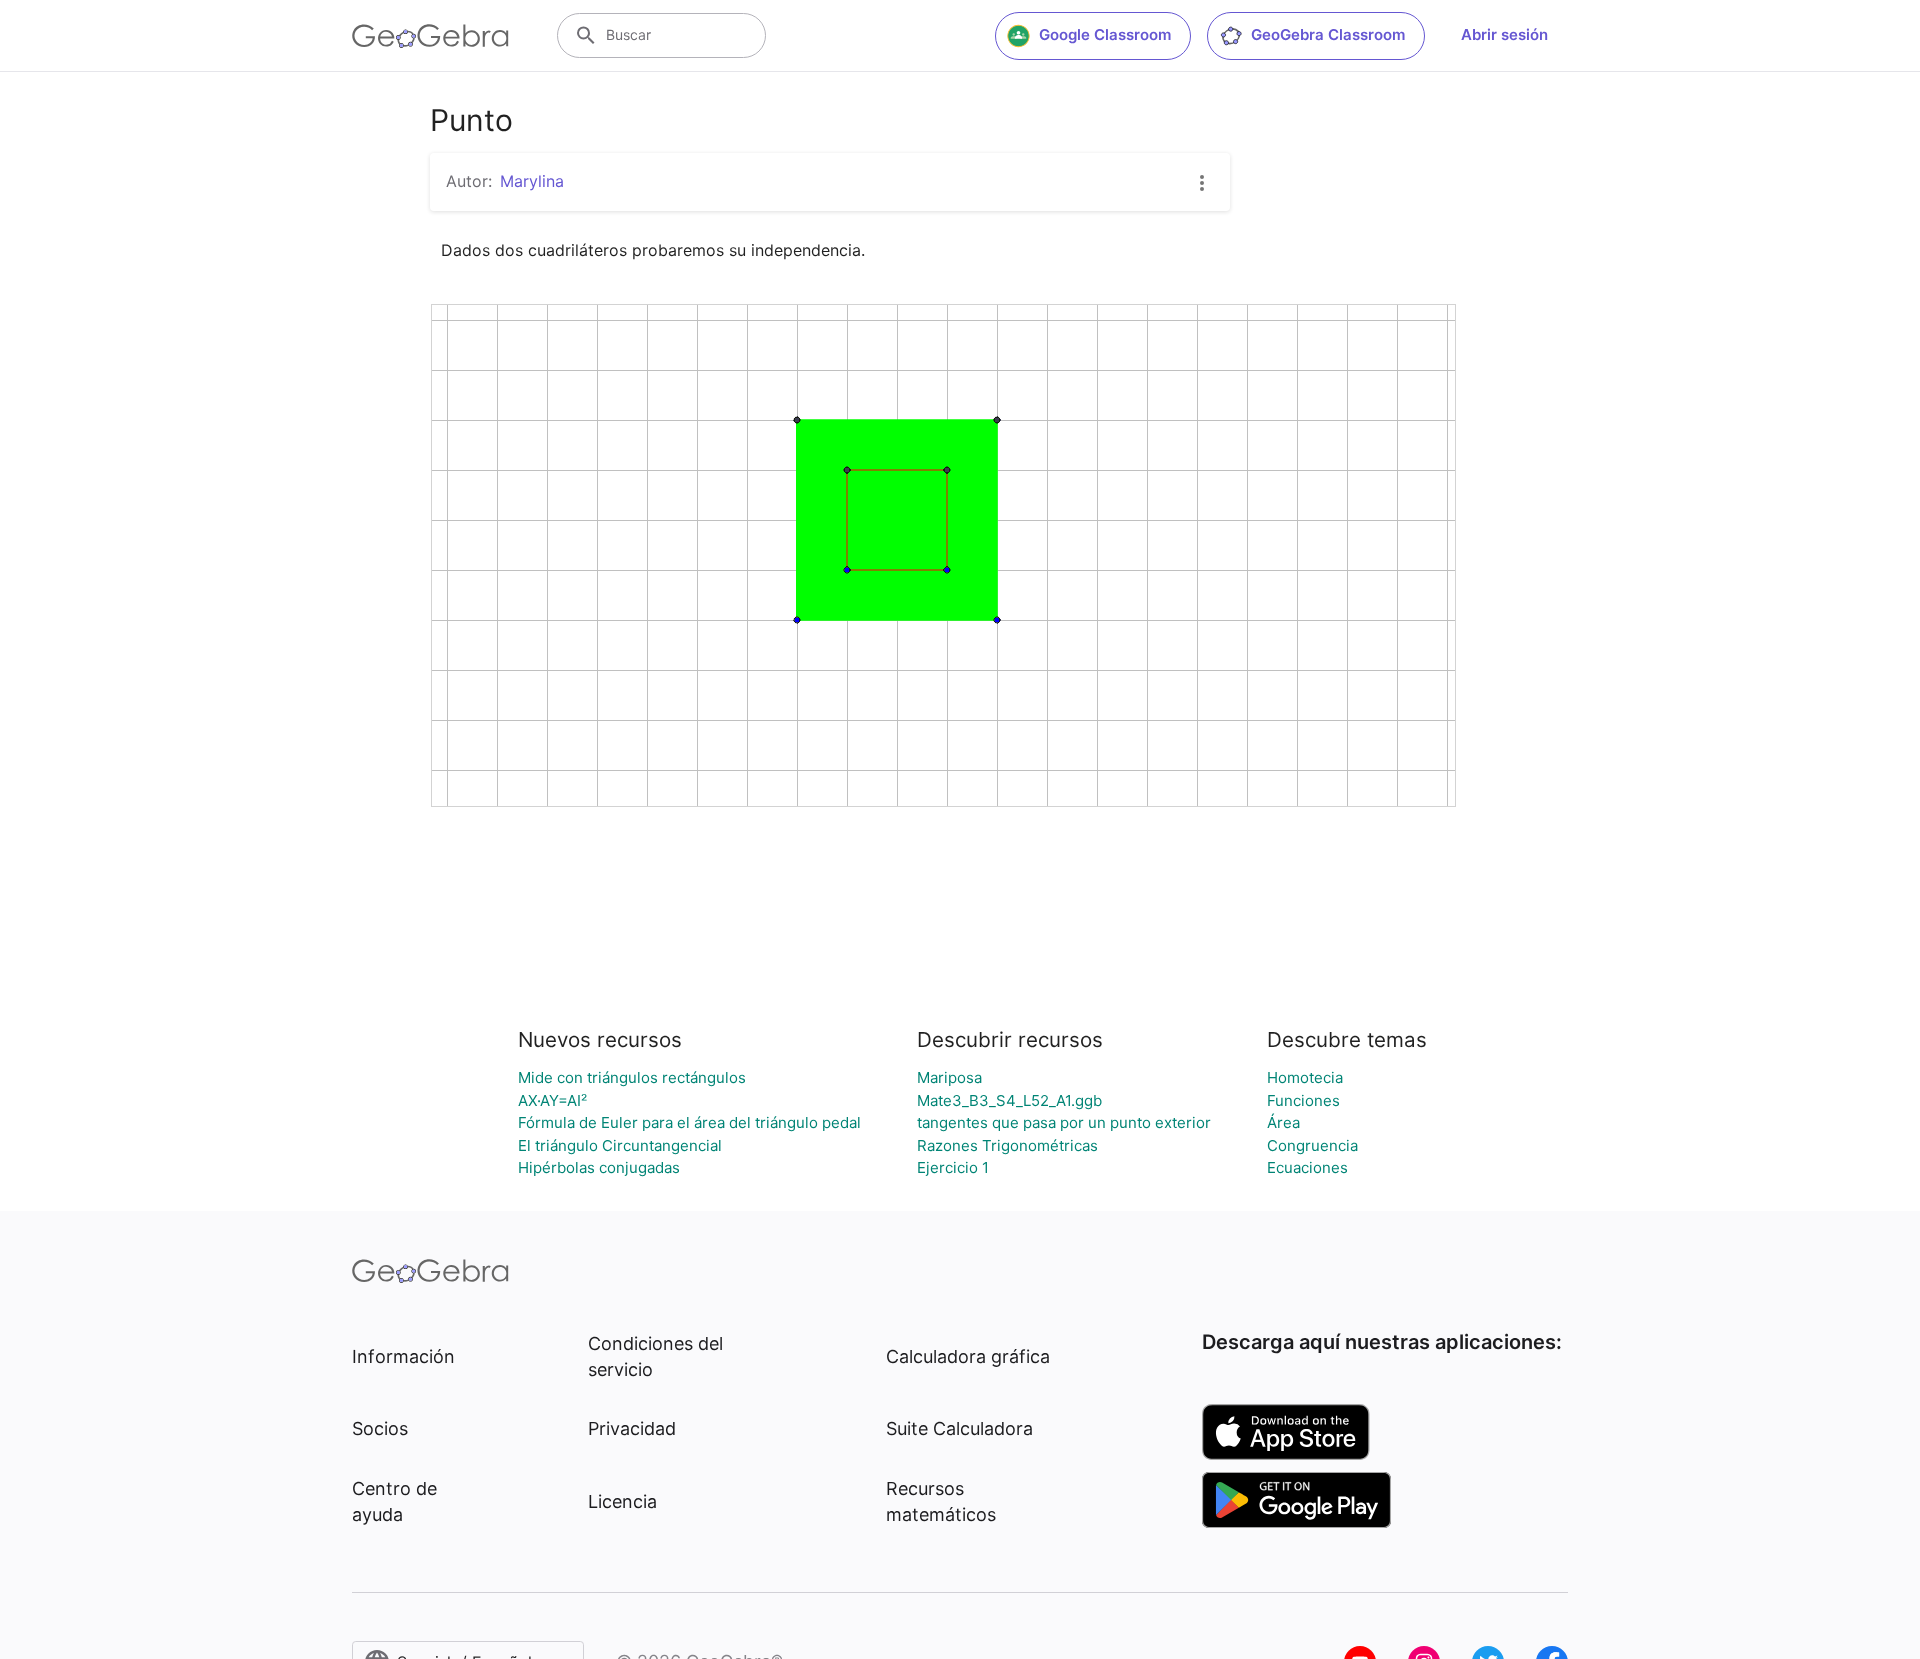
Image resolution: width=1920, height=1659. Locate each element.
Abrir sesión (1504, 34)
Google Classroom (1105, 34)
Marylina (532, 181)
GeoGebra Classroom (1328, 34)
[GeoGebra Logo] (430, 36)
